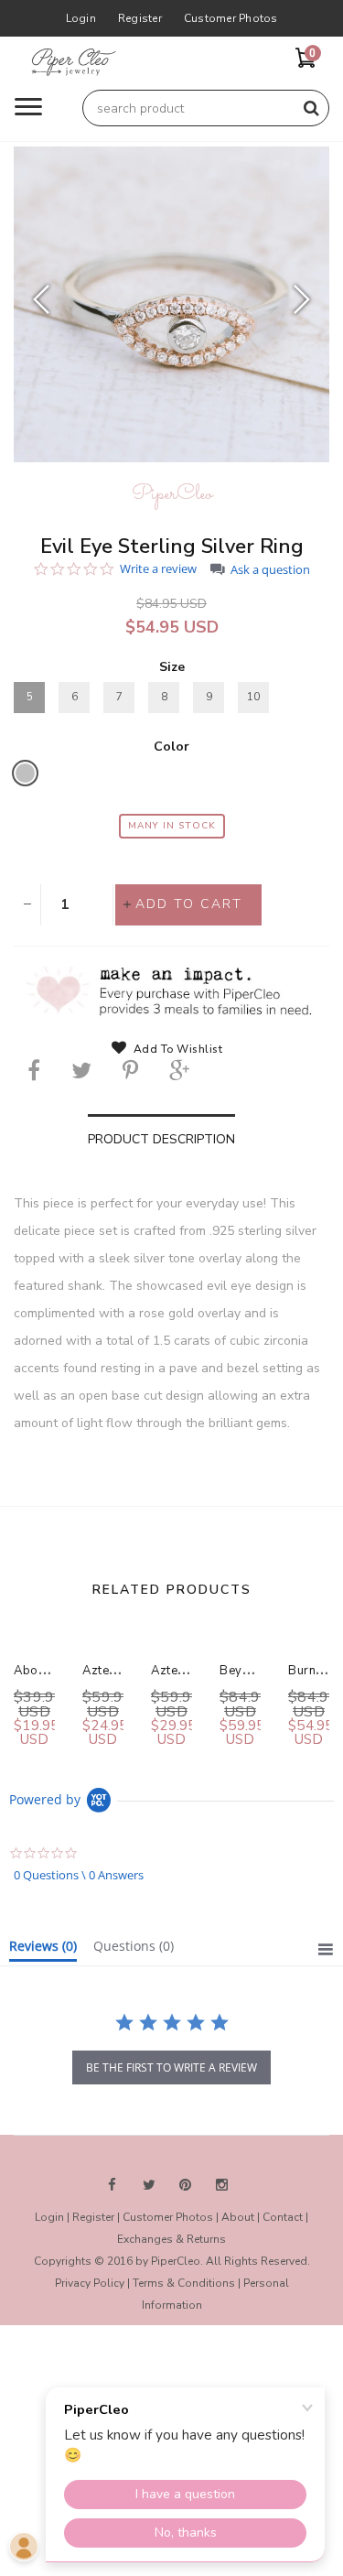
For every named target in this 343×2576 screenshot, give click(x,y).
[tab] (43, 1950)
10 (253, 697)
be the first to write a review (171, 2067)
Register (140, 18)
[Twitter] (81, 1070)
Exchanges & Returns (171, 2239)
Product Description (161, 1139)
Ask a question (270, 570)
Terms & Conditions (184, 2283)
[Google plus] (179, 1070)
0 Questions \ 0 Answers (79, 1875)
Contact (283, 2217)
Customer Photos (231, 18)
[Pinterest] (130, 1070)
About (238, 2217)
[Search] (311, 108)
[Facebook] (34, 1070)
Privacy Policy (90, 2283)
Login (81, 18)
